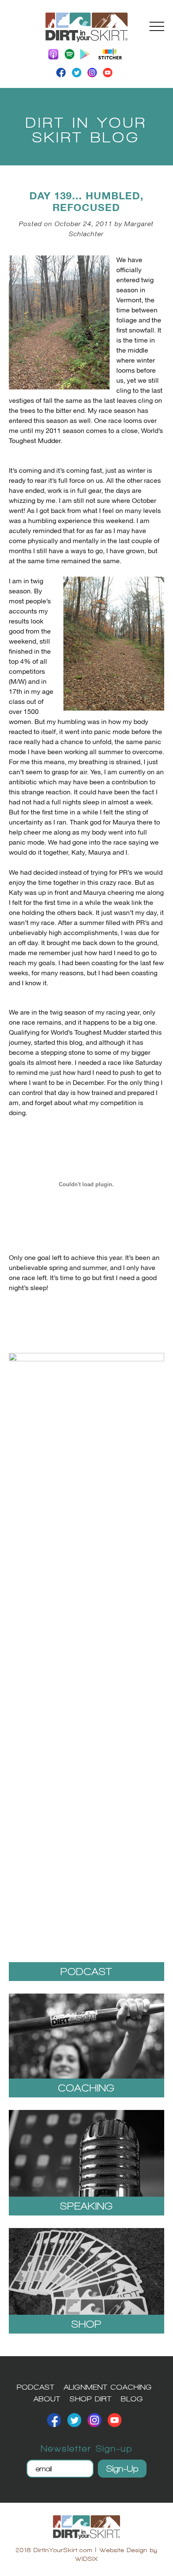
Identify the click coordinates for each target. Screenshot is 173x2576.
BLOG (132, 2399)
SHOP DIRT (91, 2399)
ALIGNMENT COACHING (108, 2387)
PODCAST (36, 2387)
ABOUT (47, 2399)
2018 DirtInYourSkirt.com (54, 2550)
